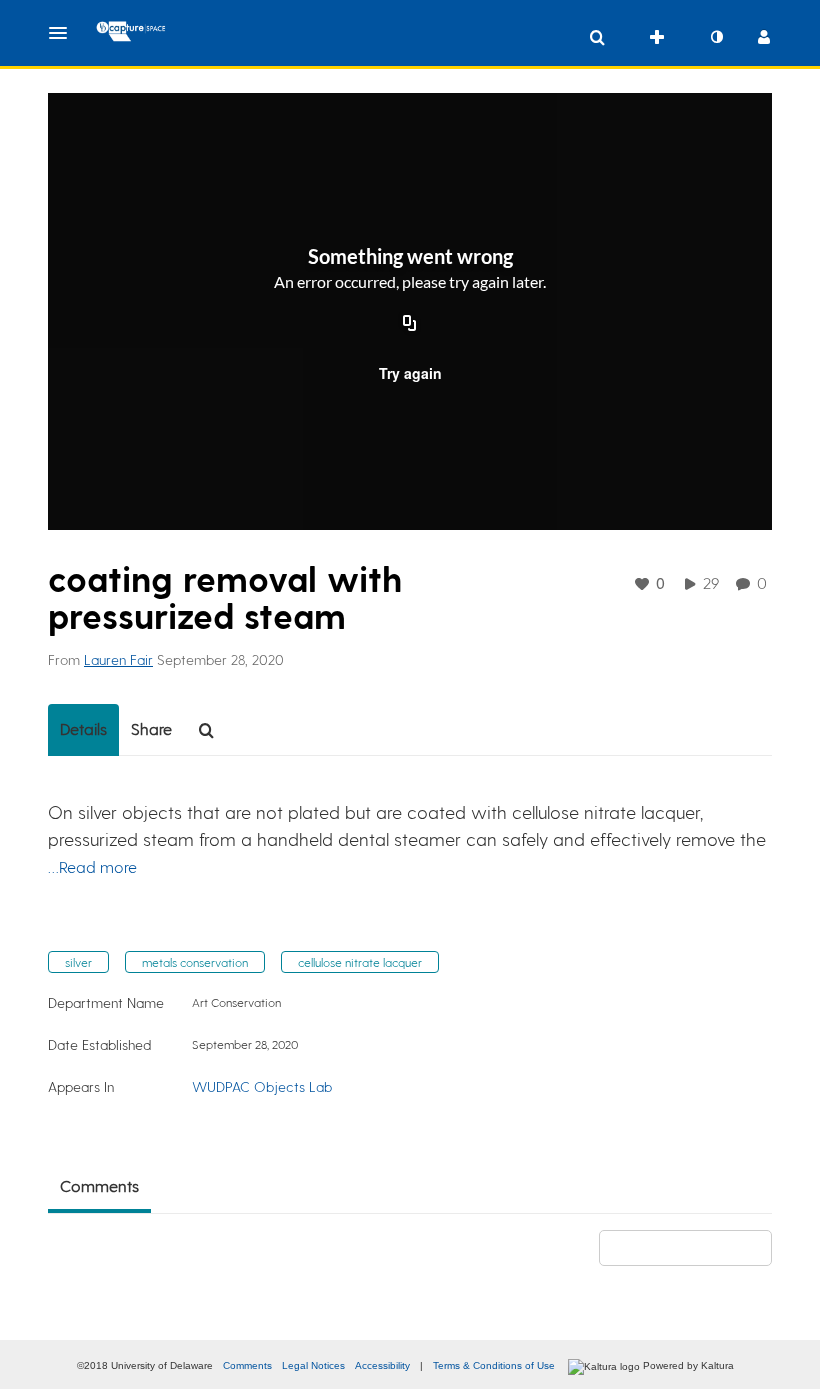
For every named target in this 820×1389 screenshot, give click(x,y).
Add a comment (694, 1247)
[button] (64, 33)
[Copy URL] (410, 325)
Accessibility (382, 1365)
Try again (410, 373)
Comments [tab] (99, 1185)
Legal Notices (313, 1365)
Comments (247, 1365)
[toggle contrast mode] (716, 37)
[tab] (83, 730)
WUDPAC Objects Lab (262, 1086)
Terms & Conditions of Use (494, 1365)
